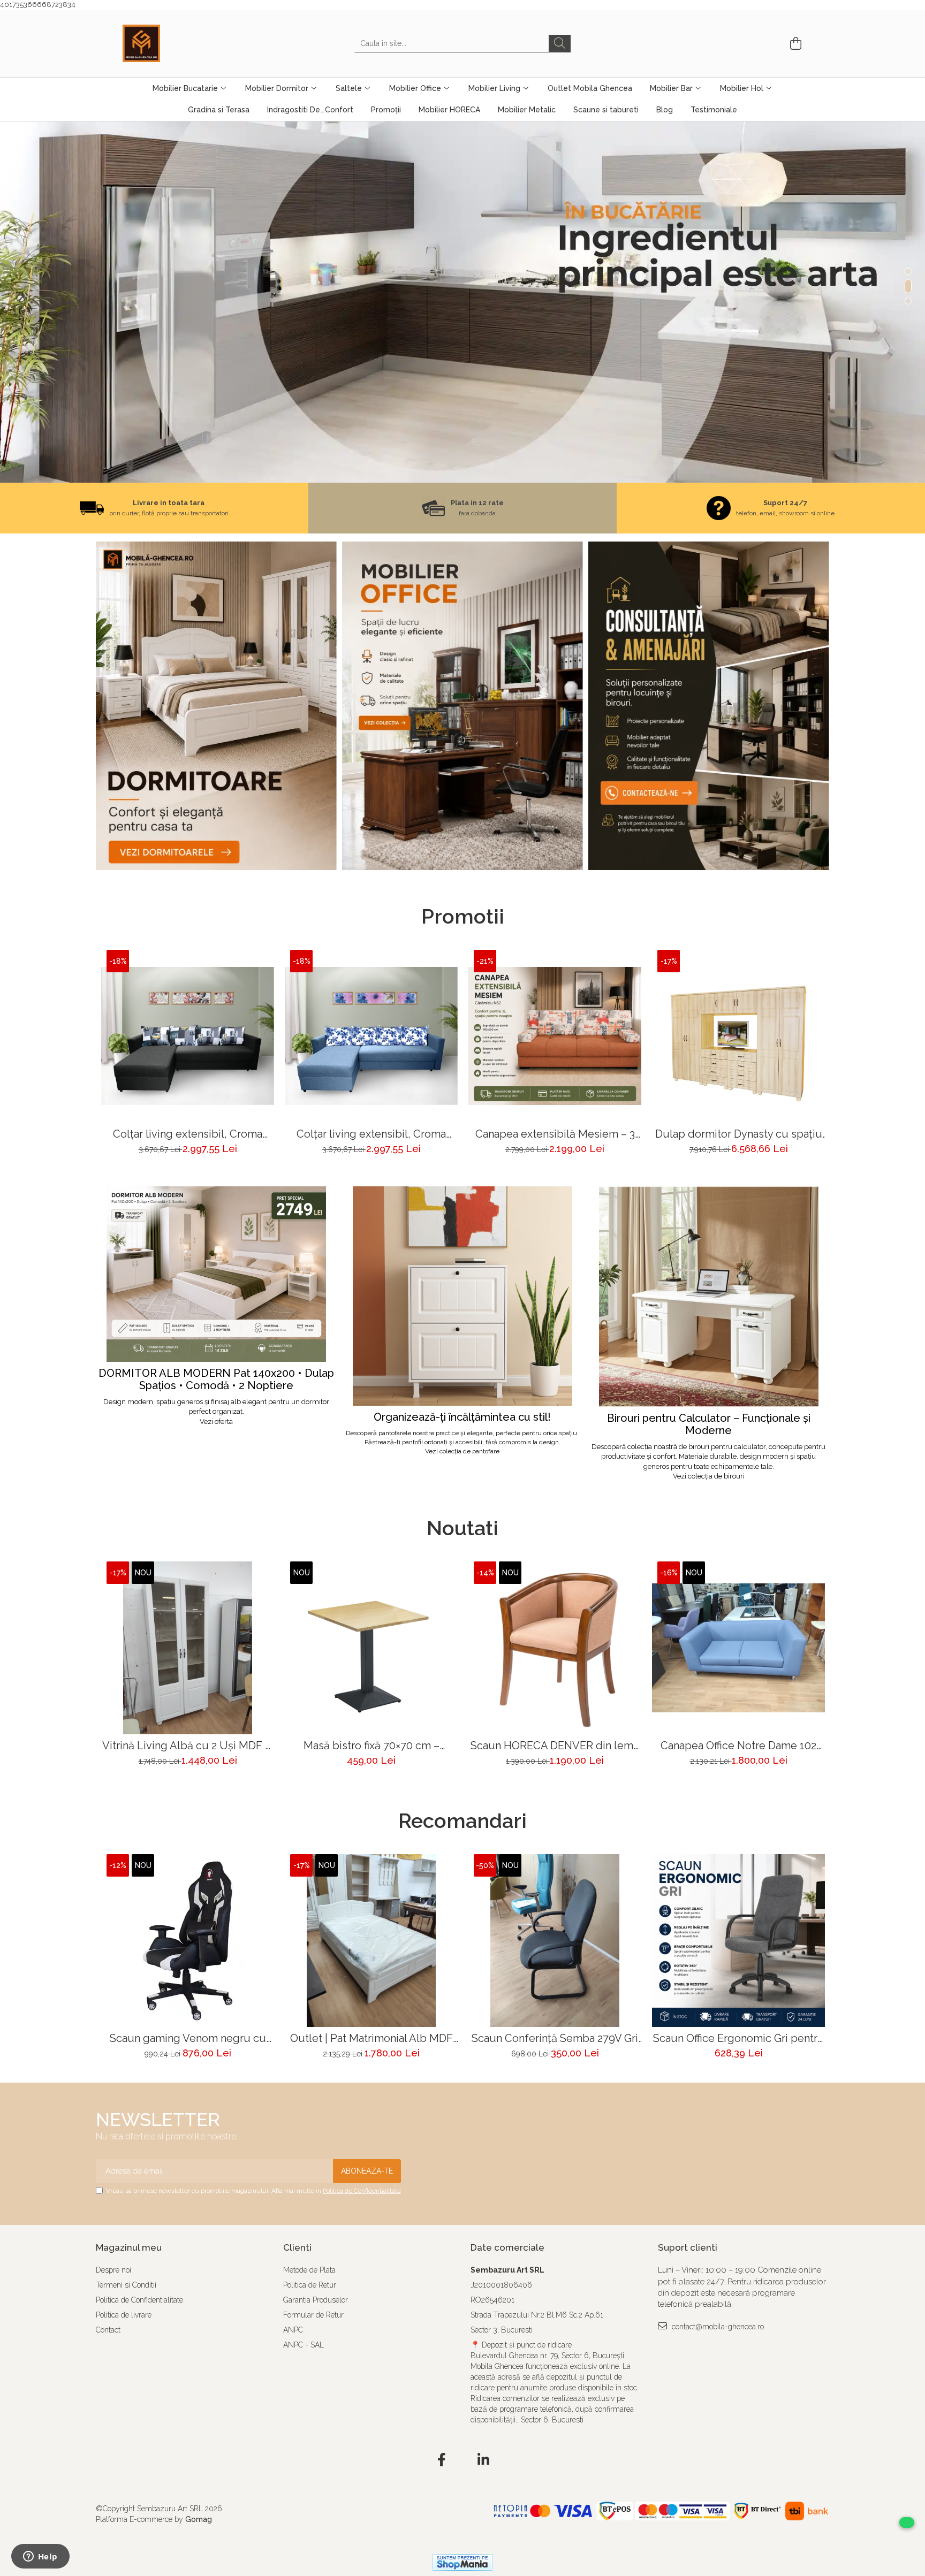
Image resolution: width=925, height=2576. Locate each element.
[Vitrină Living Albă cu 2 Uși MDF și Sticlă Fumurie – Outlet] (188, 1648)
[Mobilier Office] (462, 706)
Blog (665, 110)
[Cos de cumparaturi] (794, 44)
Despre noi (113, 2270)
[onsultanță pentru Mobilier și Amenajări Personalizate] (709, 706)
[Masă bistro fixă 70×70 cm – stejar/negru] (371, 1648)
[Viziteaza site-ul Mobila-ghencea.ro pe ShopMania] (462, 2562)
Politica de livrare (124, 2315)
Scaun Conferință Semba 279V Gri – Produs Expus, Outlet (555, 2038)
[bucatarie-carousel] (462, 302)
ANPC (293, 2330)
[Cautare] (560, 44)
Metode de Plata (309, 2270)
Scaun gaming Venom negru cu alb (188, 2038)
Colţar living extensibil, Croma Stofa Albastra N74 (371, 1134)
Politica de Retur (310, 2285)
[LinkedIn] (484, 2460)
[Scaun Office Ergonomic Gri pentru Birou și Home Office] (738, 1941)
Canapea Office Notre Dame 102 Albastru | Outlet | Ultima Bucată (739, 1746)
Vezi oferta (216, 1422)
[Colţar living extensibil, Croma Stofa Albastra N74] (371, 1036)
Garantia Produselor (316, 2300)
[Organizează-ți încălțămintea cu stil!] (462, 1296)
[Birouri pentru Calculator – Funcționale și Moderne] (709, 1297)
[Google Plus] (463, 2460)
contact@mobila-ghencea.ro (717, 2327)
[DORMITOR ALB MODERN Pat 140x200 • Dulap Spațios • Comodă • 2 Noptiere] (216, 1274)
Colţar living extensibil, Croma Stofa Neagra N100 (188, 1134)
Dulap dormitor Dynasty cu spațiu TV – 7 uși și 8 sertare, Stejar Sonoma (739, 1134)
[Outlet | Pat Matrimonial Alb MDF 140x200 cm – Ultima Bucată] (371, 1941)
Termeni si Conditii (126, 2285)
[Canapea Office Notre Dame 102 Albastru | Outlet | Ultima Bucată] (738, 1648)
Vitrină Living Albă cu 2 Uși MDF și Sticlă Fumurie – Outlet (188, 1746)
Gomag (198, 2519)
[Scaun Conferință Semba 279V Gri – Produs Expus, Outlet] (555, 1941)
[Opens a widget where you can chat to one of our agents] (40, 2557)
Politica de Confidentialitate (362, 2191)
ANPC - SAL (304, 2345)
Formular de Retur (313, 2315)
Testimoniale (714, 110)
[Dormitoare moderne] (216, 706)
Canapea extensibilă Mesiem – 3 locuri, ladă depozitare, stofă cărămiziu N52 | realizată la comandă (555, 1134)
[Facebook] (442, 2460)
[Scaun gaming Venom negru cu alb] (188, 1941)
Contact (108, 2330)
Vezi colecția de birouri (709, 1476)
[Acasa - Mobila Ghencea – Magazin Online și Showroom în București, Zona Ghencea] (176, 43)
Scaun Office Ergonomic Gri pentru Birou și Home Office (739, 2038)
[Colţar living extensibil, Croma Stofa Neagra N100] (188, 1036)
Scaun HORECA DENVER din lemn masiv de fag (555, 1746)
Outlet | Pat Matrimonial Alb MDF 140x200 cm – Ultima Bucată (371, 2038)
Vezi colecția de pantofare (462, 1451)
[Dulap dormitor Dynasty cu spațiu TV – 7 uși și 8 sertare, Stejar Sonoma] (738, 1036)
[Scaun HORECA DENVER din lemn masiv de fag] (555, 1648)
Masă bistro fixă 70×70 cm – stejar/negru (371, 1746)
